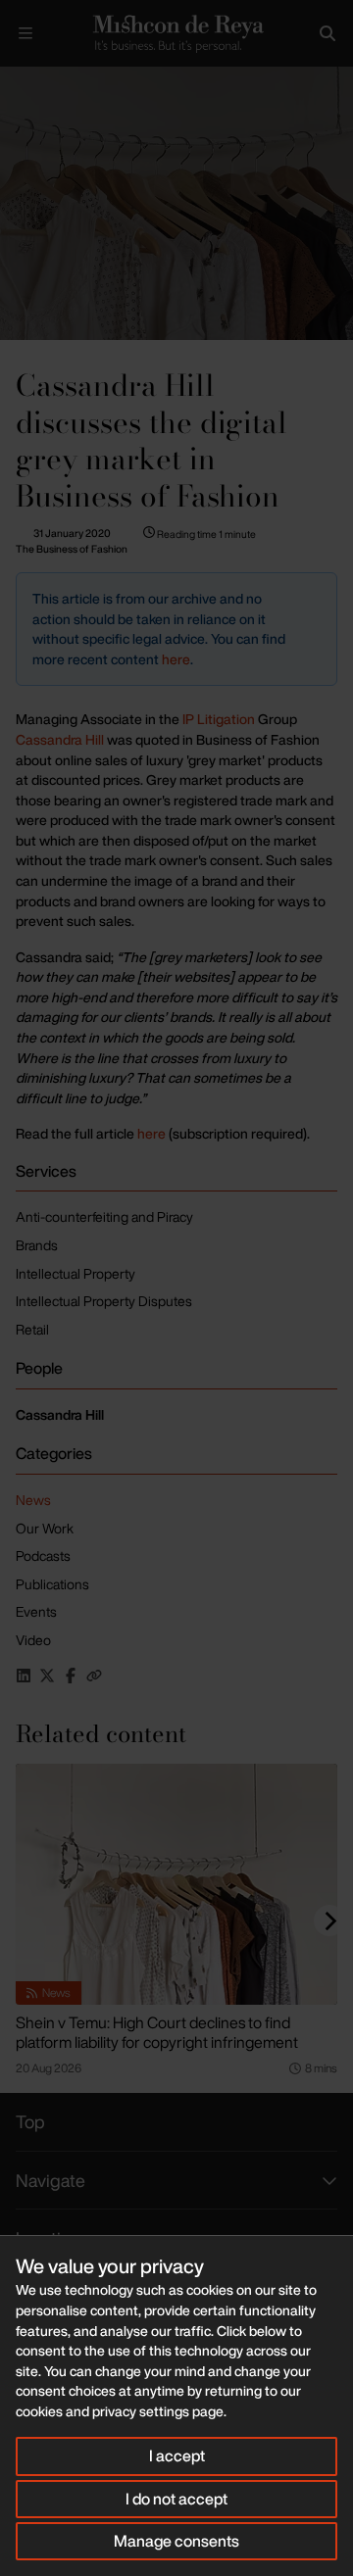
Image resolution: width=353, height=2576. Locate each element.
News (33, 1500)
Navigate (50, 2180)
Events (36, 1611)
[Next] (329, 1920)
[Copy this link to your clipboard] (94, 1676)
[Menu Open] (25, 33)
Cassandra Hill (60, 739)
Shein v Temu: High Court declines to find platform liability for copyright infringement (157, 2032)
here (176, 659)
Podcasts (43, 1555)
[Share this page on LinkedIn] (24, 1676)
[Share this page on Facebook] (71, 1676)
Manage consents (176, 2541)
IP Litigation (217, 719)
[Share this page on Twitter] (47, 1676)
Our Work (45, 1528)
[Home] (176, 33)
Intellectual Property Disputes (104, 1301)
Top (30, 2121)
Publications (52, 1584)
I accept (177, 2455)
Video (33, 1640)
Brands (37, 1245)
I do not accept (176, 2499)
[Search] (328, 33)
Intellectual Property (76, 1273)
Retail (32, 1329)
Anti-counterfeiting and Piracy (104, 1216)
